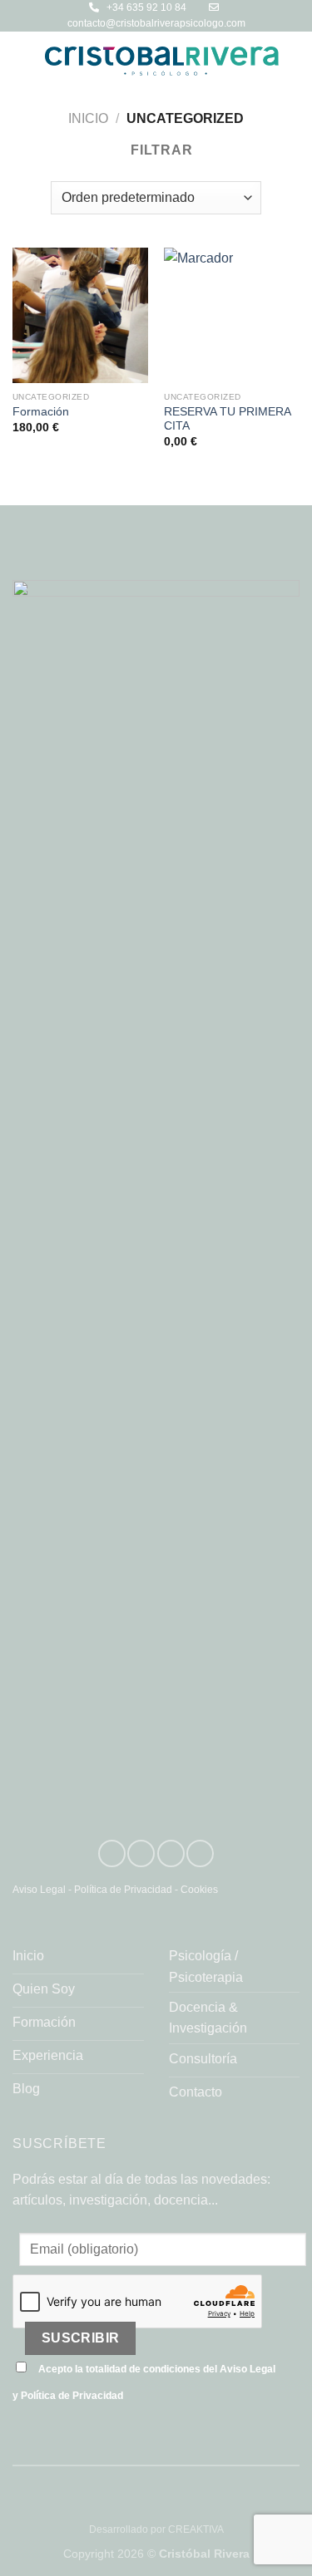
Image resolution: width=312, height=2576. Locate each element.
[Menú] (22, 61)
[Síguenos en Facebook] (200, 1853)
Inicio (88, 118)
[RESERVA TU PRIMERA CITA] (232, 315)
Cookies (199, 1890)
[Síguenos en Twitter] (171, 1853)
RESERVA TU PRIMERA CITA (227, 419)
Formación (41, 412)
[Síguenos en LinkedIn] (112, 1853)
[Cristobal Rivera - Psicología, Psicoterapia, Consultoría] (162, 61)
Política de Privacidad (123, 1890)
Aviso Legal (39, 1890)
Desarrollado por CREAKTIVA (156, 2529)
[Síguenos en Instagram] (141, 1853)
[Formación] (80, 315)
